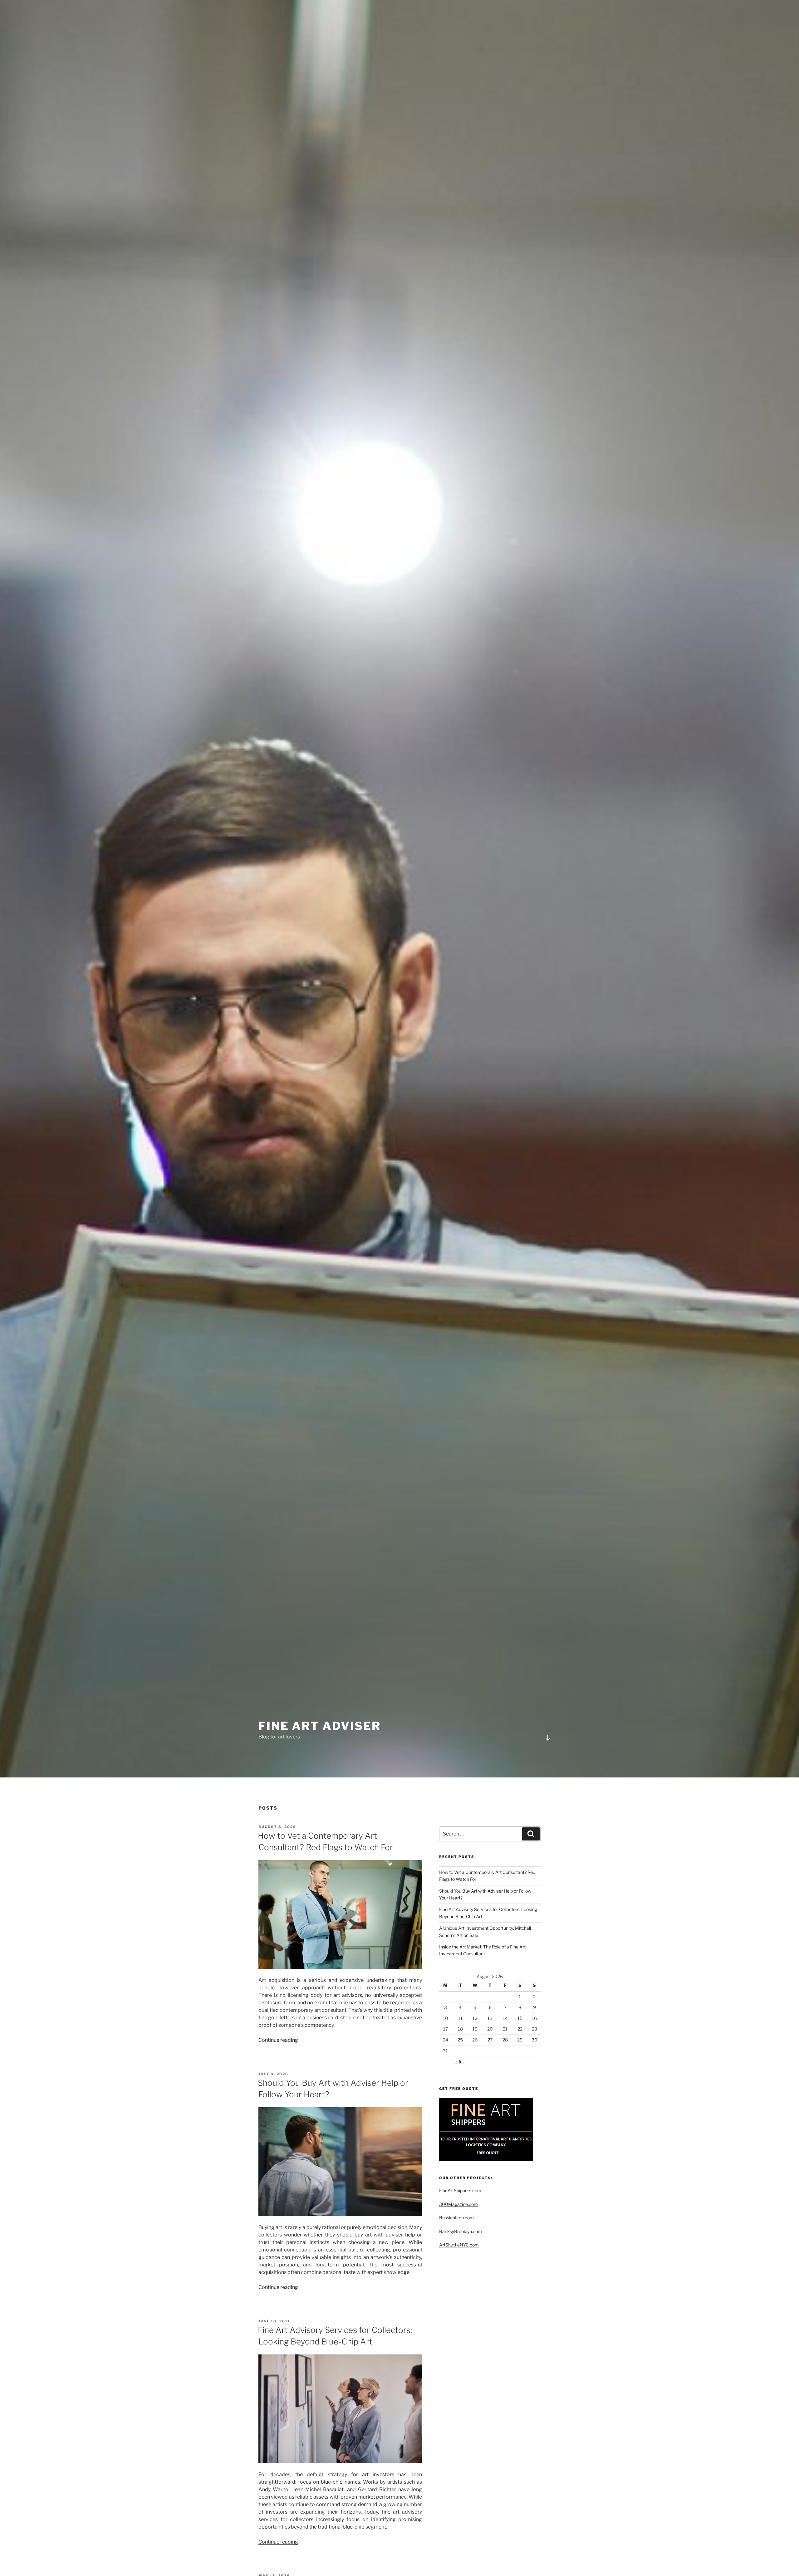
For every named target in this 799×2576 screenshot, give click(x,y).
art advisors (348, 1995)
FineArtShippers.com (460, 2190)
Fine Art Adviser (320, 1726)
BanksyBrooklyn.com (461, 2231)
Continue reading (278, 2040)
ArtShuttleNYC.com (459, 2245)
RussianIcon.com (456, 2218)
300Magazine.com (458, 2204)
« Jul (459, 2061)
